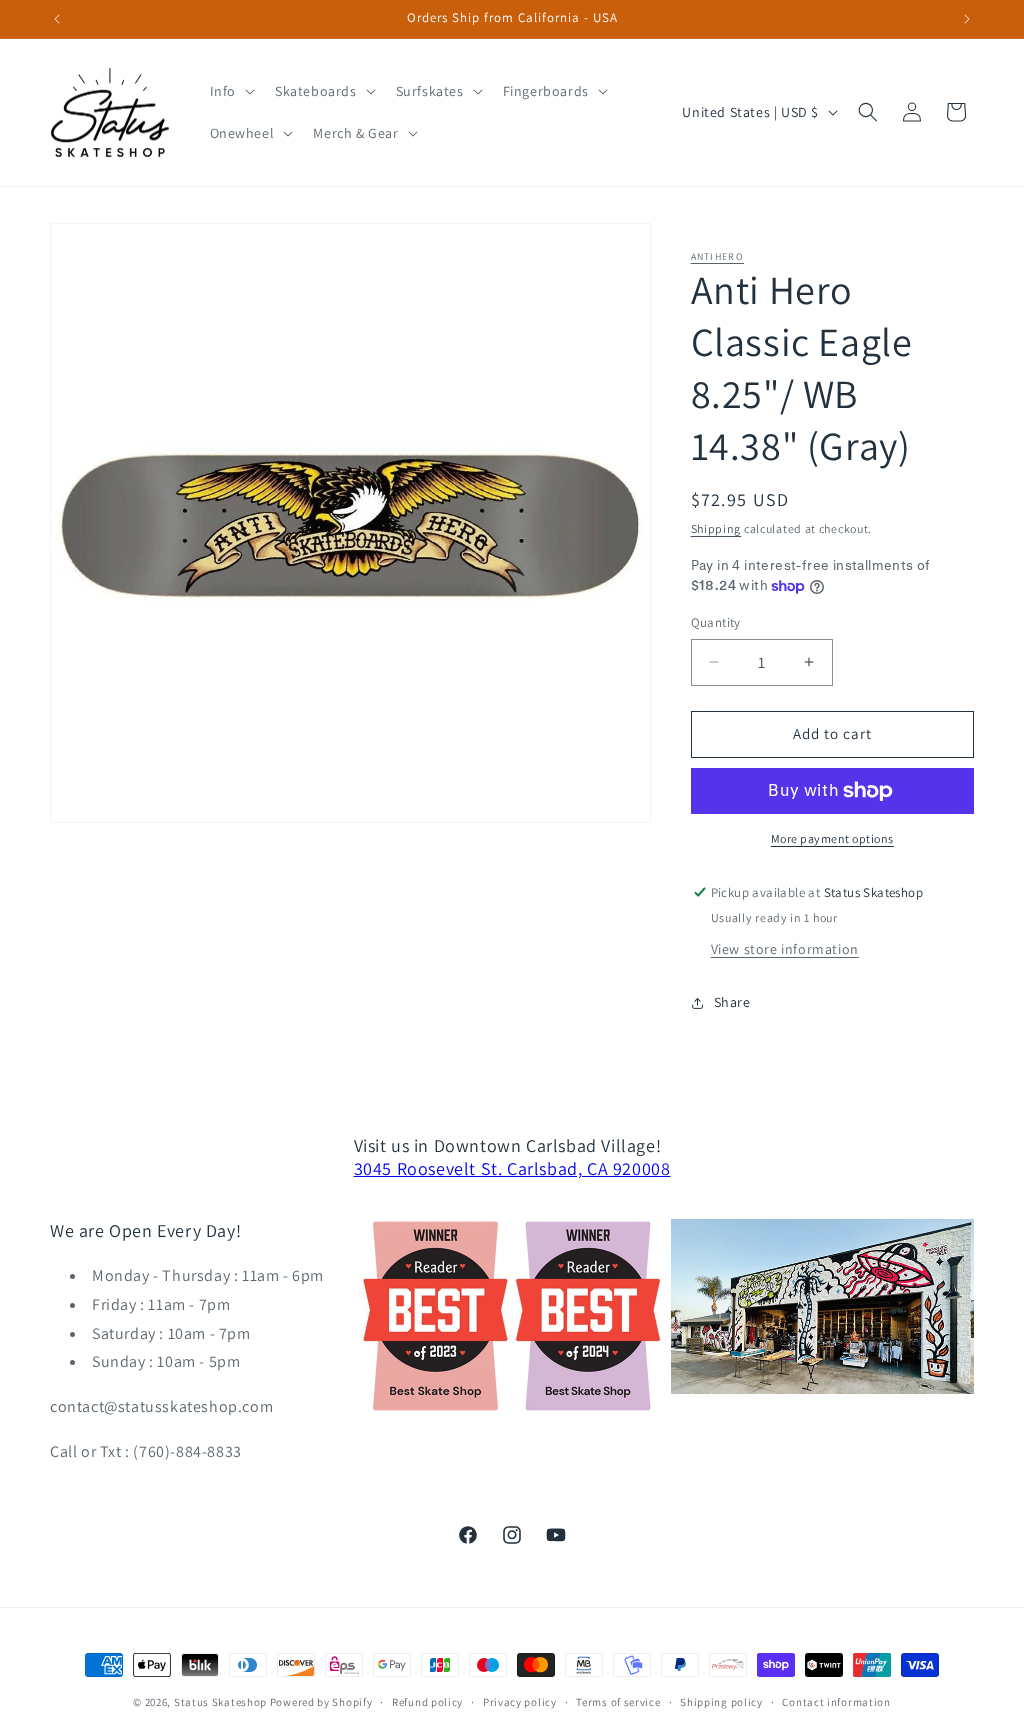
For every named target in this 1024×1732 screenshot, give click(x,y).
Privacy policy (520, 1702)
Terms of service (618, 1702)
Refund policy (427, 1702)
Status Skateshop (220, 1702)
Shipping (716, 528)
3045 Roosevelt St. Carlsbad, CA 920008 (512, 1168)
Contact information (836, 1702)
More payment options (832, 838)
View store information (785, 949)
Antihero (717, 256)
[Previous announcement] (57, 19)
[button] (230, 91)
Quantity (716, 622)
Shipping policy (721, 1702)
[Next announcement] (967, 19)
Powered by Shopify (321, 1702)
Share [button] (732, 1002)
